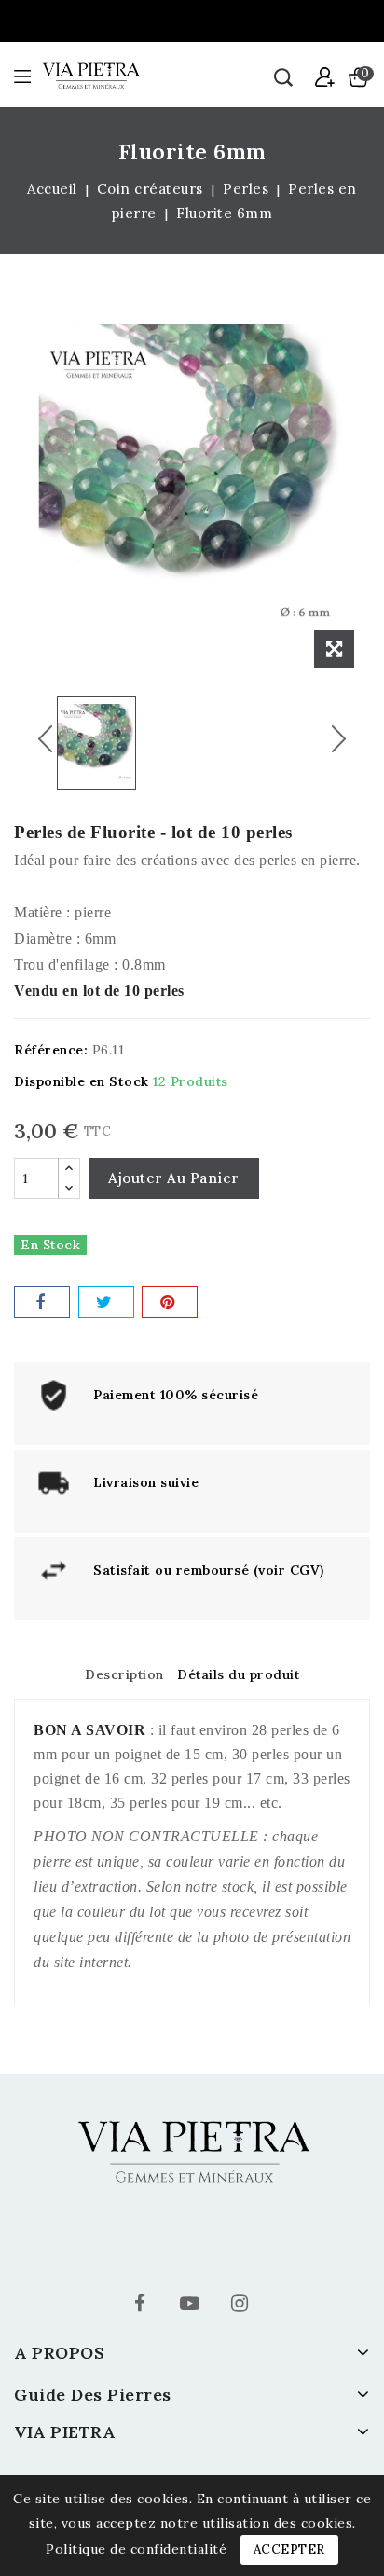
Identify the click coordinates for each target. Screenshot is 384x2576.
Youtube (192, 2306)
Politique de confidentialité (136, 2549)
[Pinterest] (170, 1302)
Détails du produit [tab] (238, 1674)
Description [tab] (124, 1674)
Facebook (143, 2306)
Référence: (51, 1050)
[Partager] (42, 1302)
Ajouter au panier (174, 1178)
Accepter (289, 2549)
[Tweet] (106, 1302)
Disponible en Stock (82, 1081)
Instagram (242, 2306)
